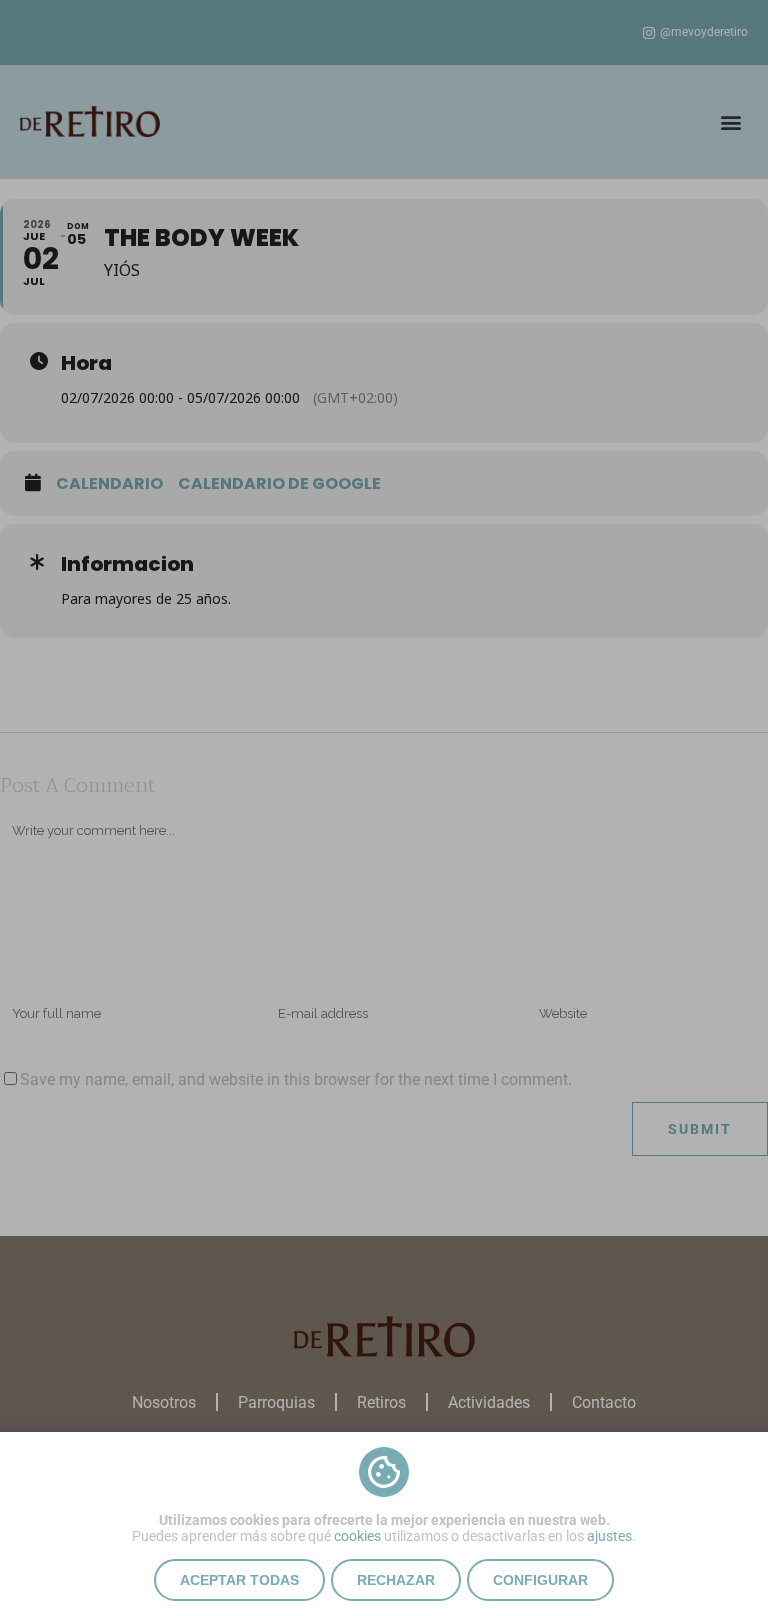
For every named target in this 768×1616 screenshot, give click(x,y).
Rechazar (396, 1580)
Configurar (540, 1580)
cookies (357, 1536)
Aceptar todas (239, 1580)
